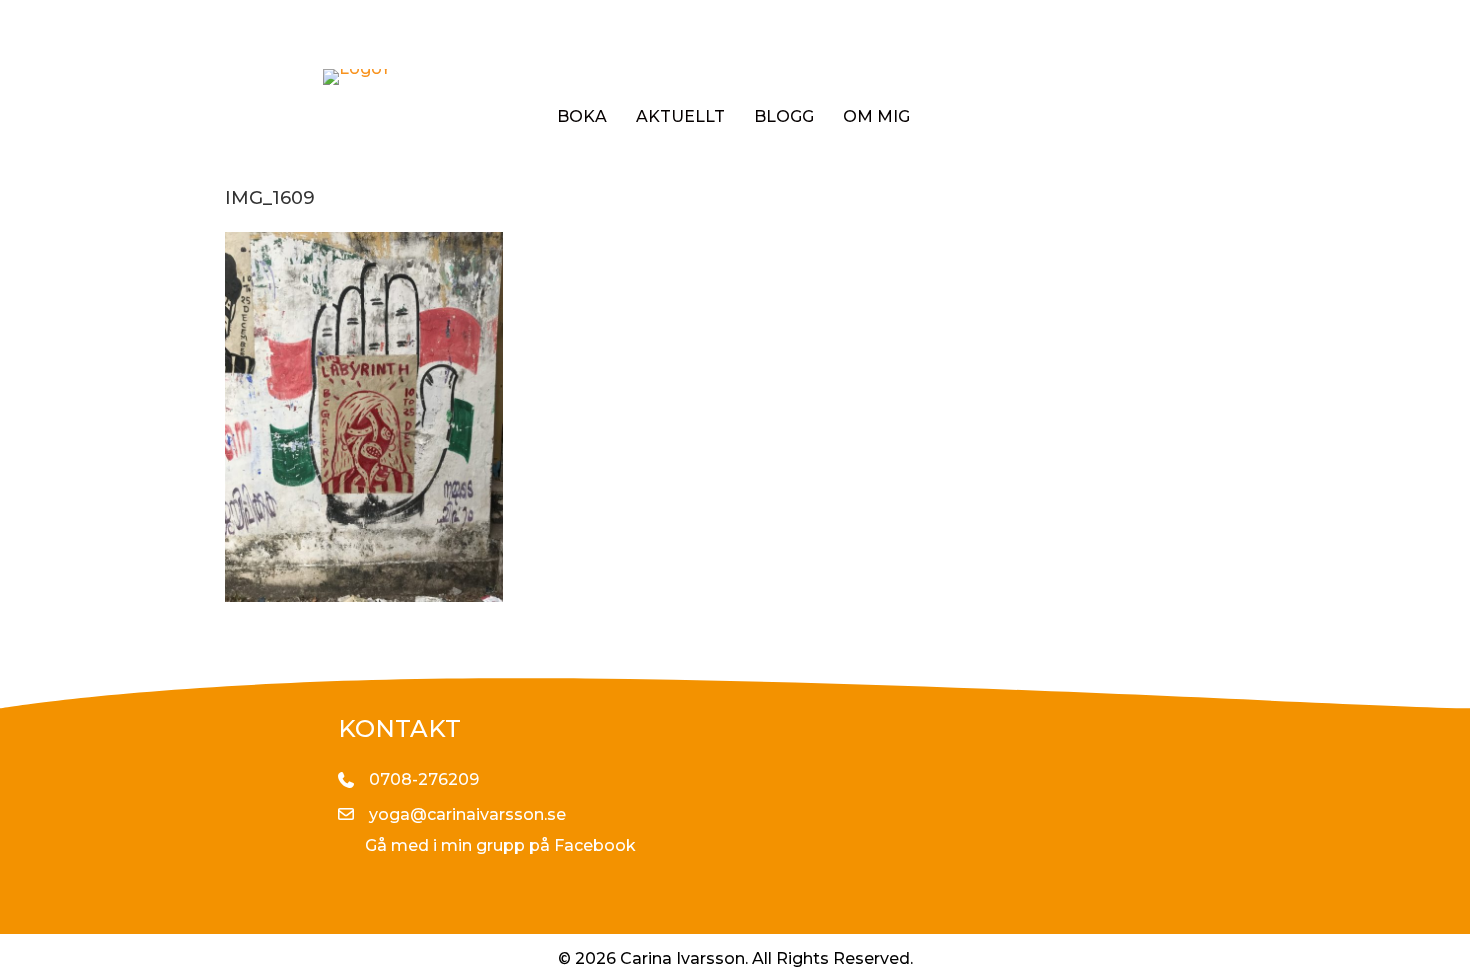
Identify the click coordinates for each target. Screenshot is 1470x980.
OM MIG (876, 116)
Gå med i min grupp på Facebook (500, 845)
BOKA (582, 116)
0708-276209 (424, 779)
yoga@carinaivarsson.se (467, 814)
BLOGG (784, 116)
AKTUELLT (680, 116)
